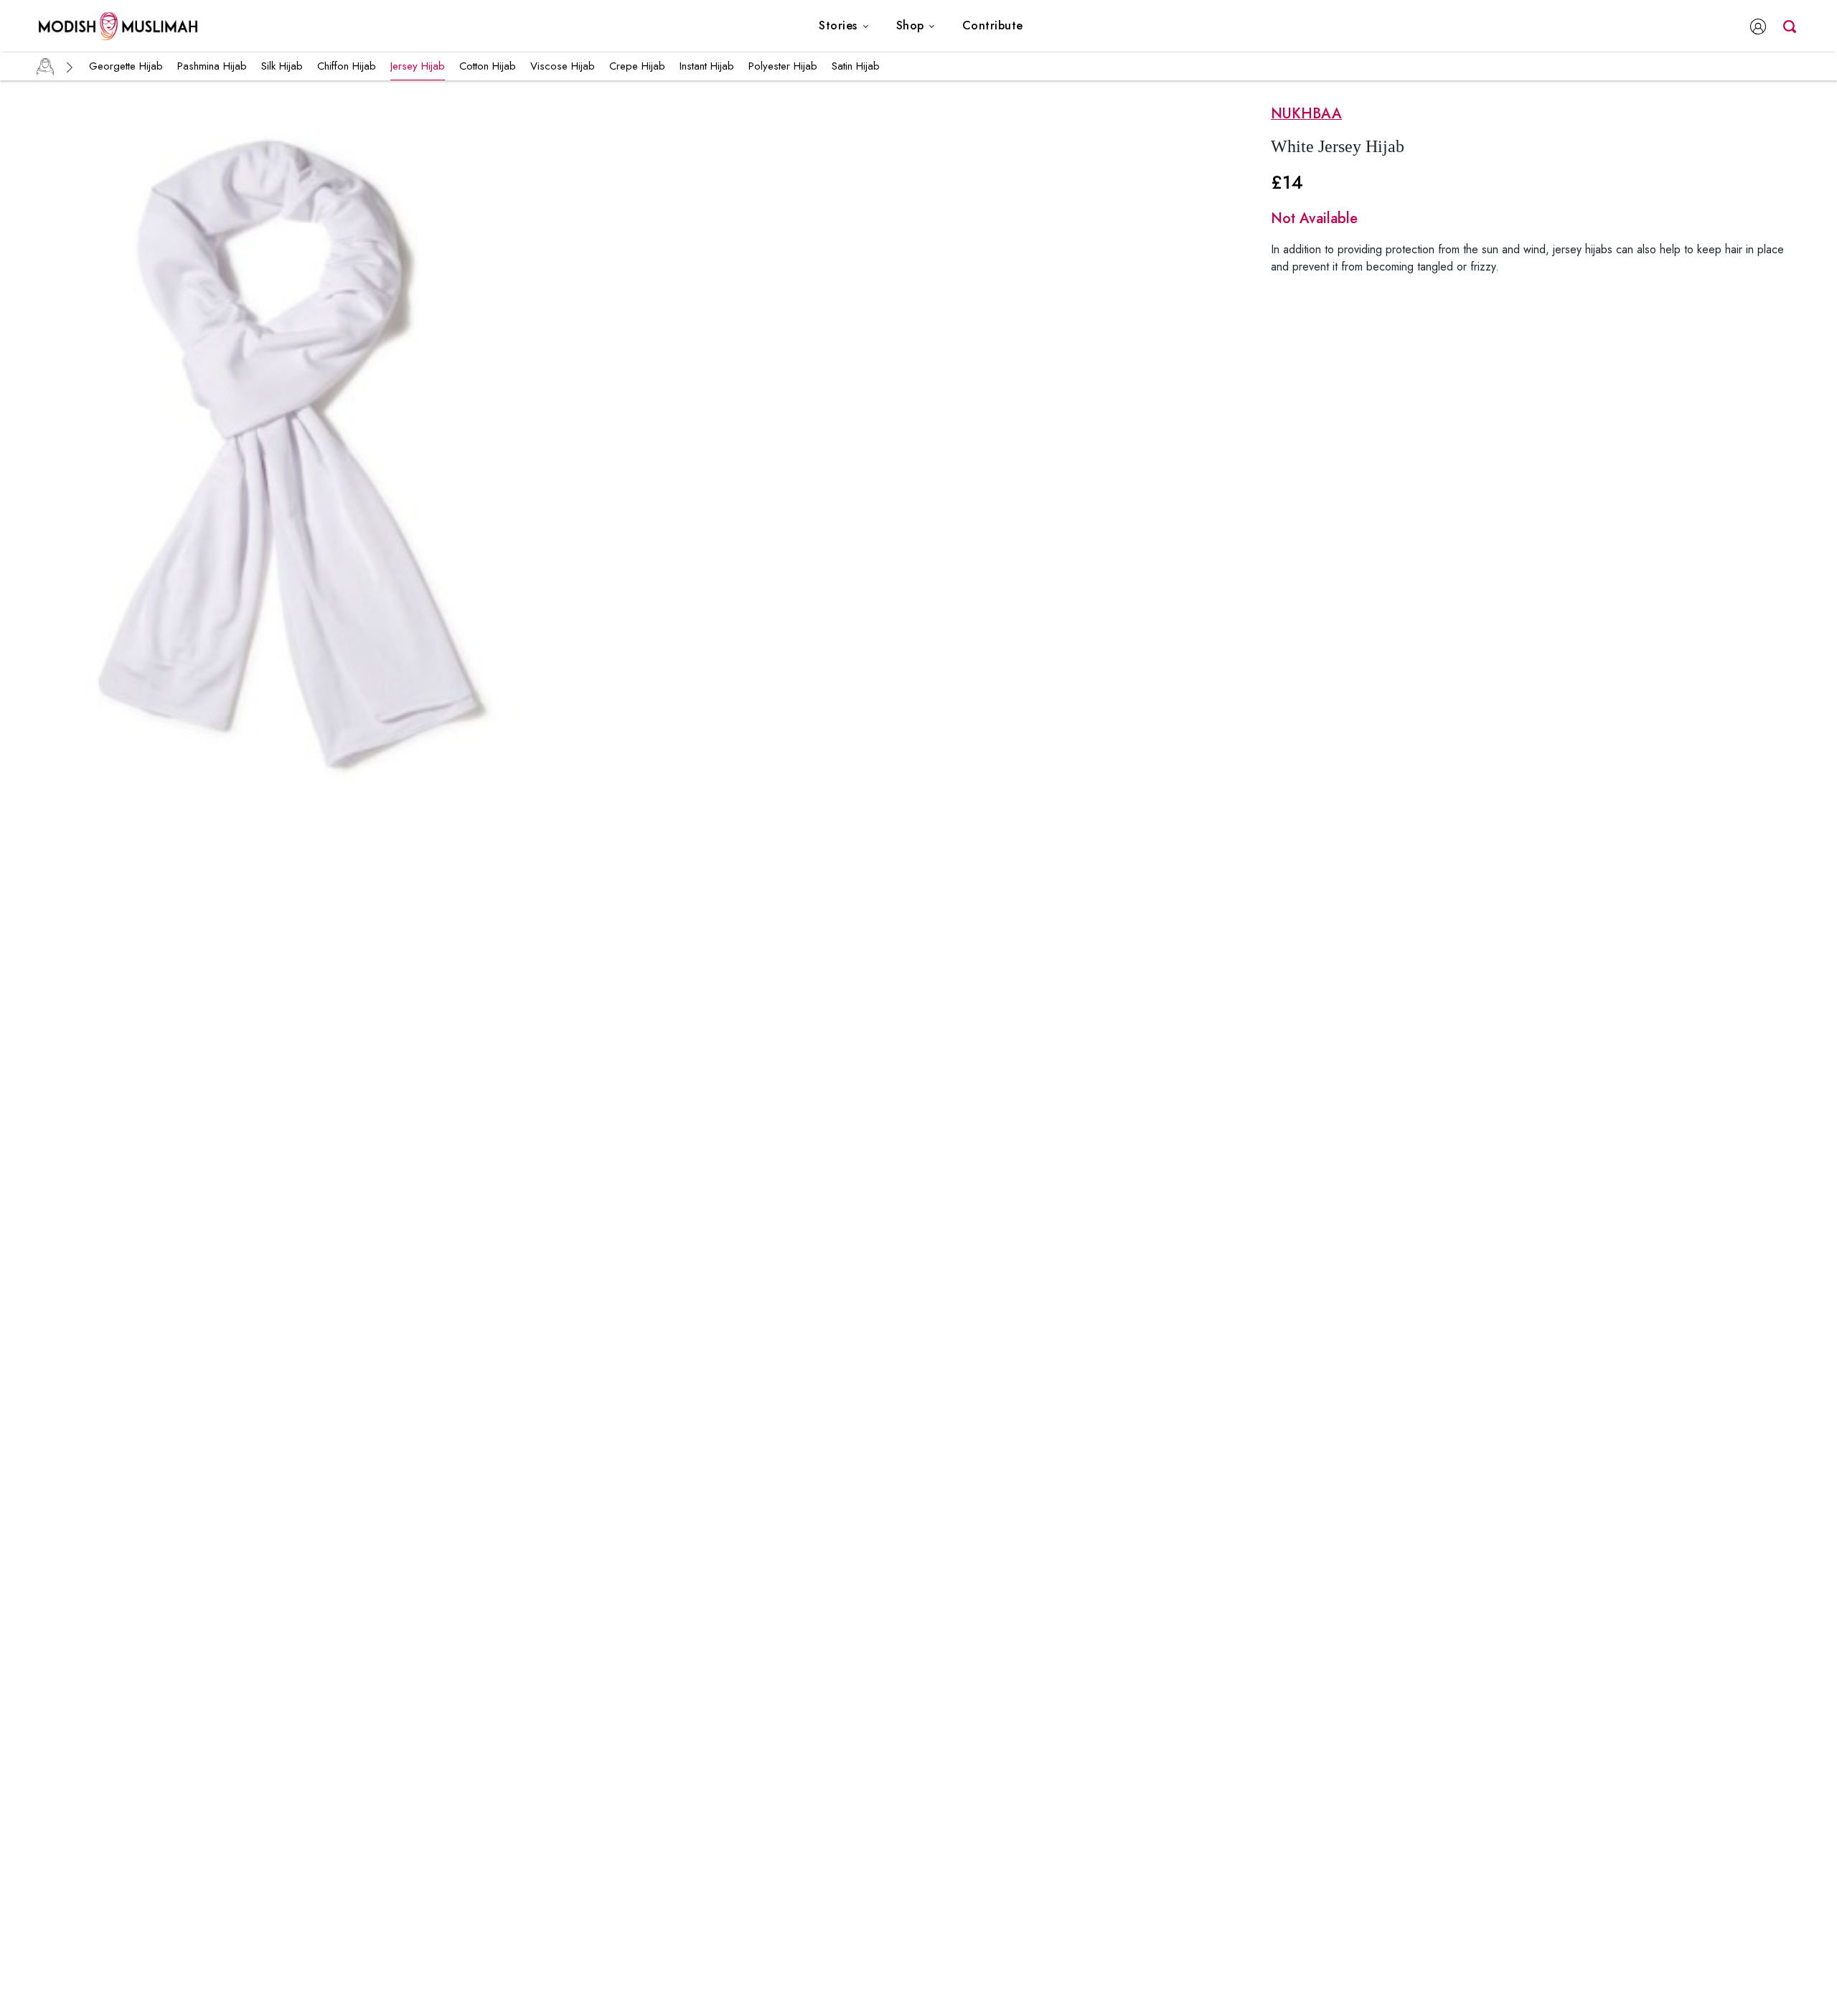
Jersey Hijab (418, 66)
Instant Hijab (707, 66)
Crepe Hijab (637, 66)
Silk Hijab (282, 66)
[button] (844, 26)
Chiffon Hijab (347, 66)
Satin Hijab (856, 66)
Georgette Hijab (126, 66)
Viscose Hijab (563, 66)
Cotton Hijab (488, 66)
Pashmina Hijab (212, 66)
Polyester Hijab (783, 66)
